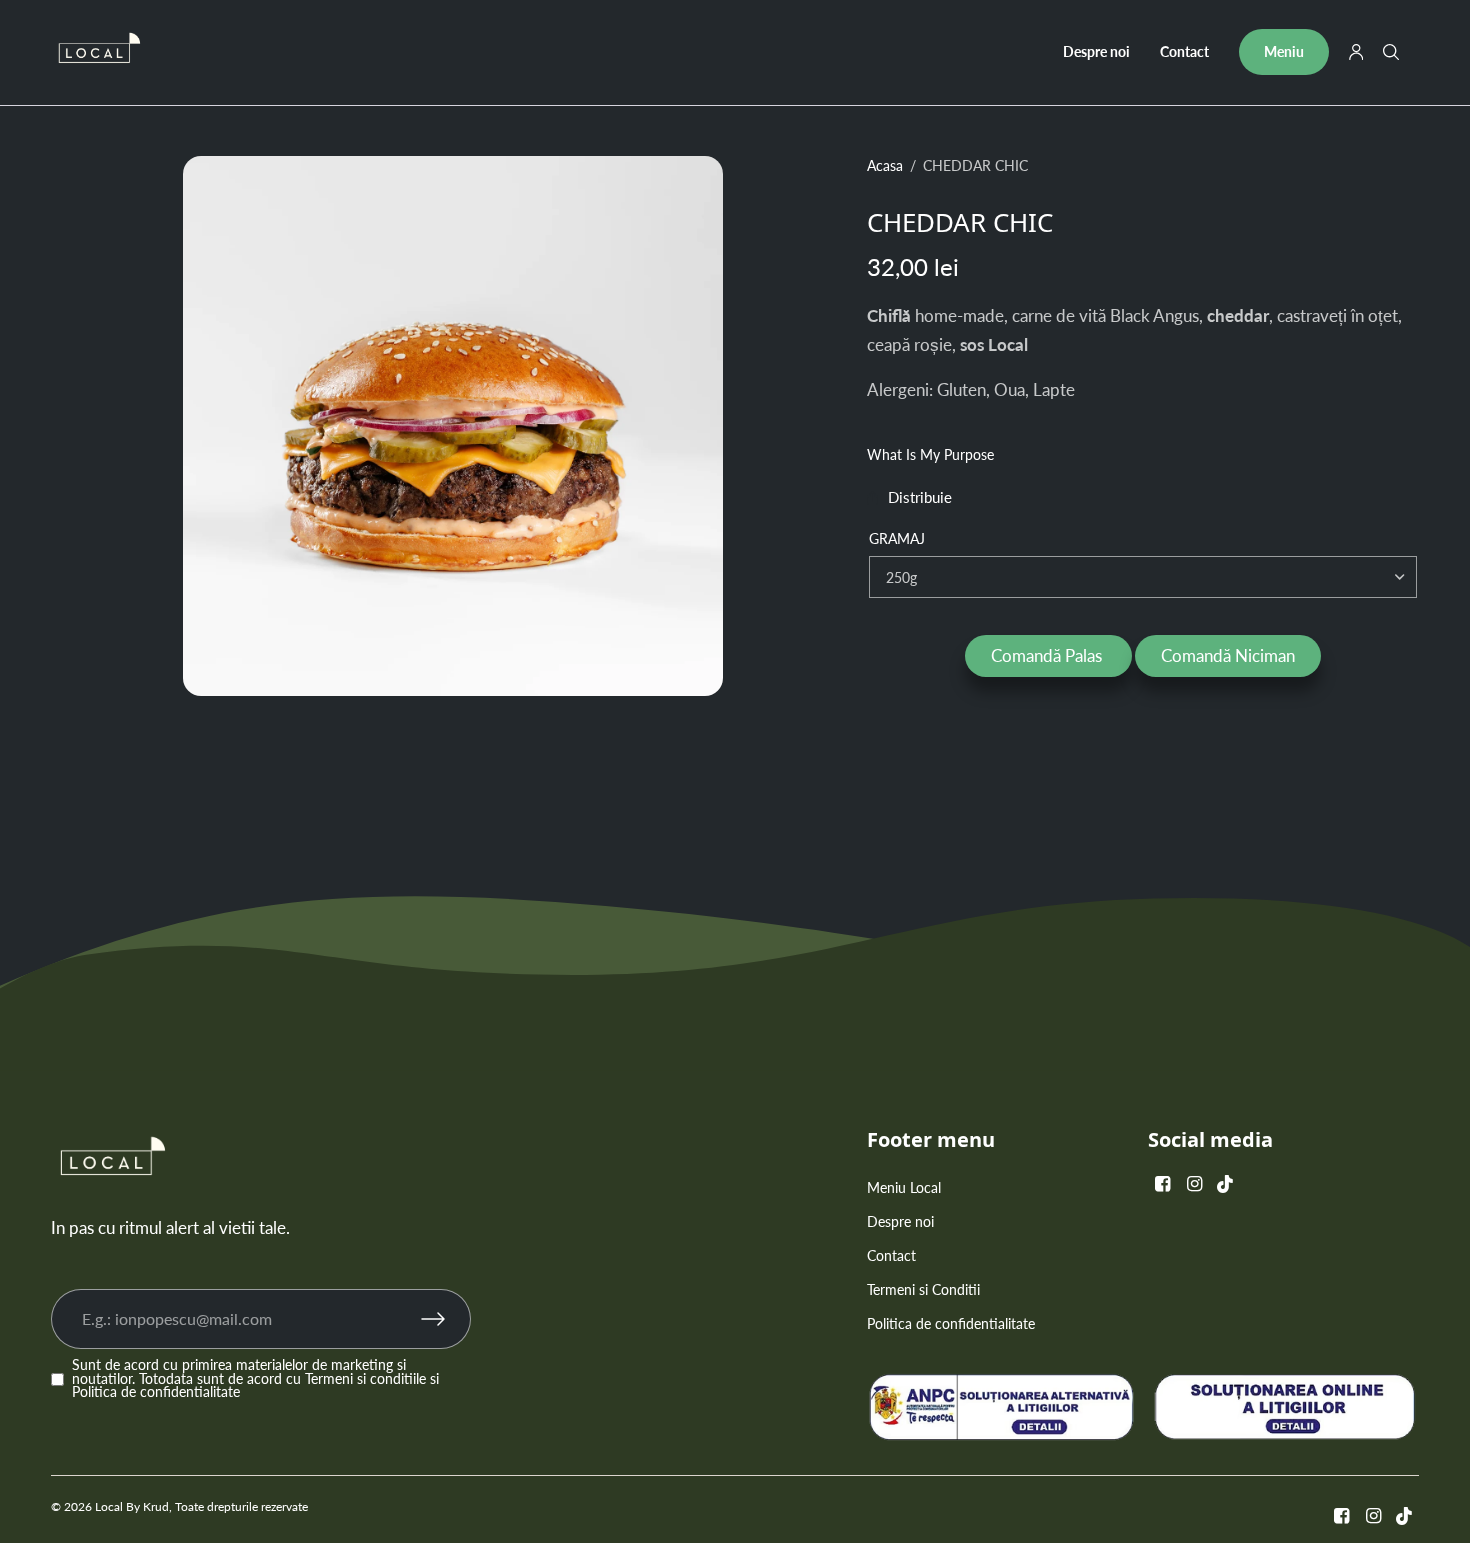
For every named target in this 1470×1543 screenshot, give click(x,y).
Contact (1184, 51)
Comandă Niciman (1228, 655)
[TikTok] (1226, 1183)
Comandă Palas (1048, 655)
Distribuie (920, 498)
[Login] (1356, 52)
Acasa (885, 166)
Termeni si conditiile (365, 1379)
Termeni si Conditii (923, 1289)
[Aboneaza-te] (446, 1319)
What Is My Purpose (930, 455)
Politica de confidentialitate (156, 1392)
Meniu (1284, 51)
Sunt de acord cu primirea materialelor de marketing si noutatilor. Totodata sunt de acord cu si (255, 1379)
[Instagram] (1194, 1183)
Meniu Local (904, 1187)
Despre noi (1096, 51)
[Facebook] (1162, 1183)
